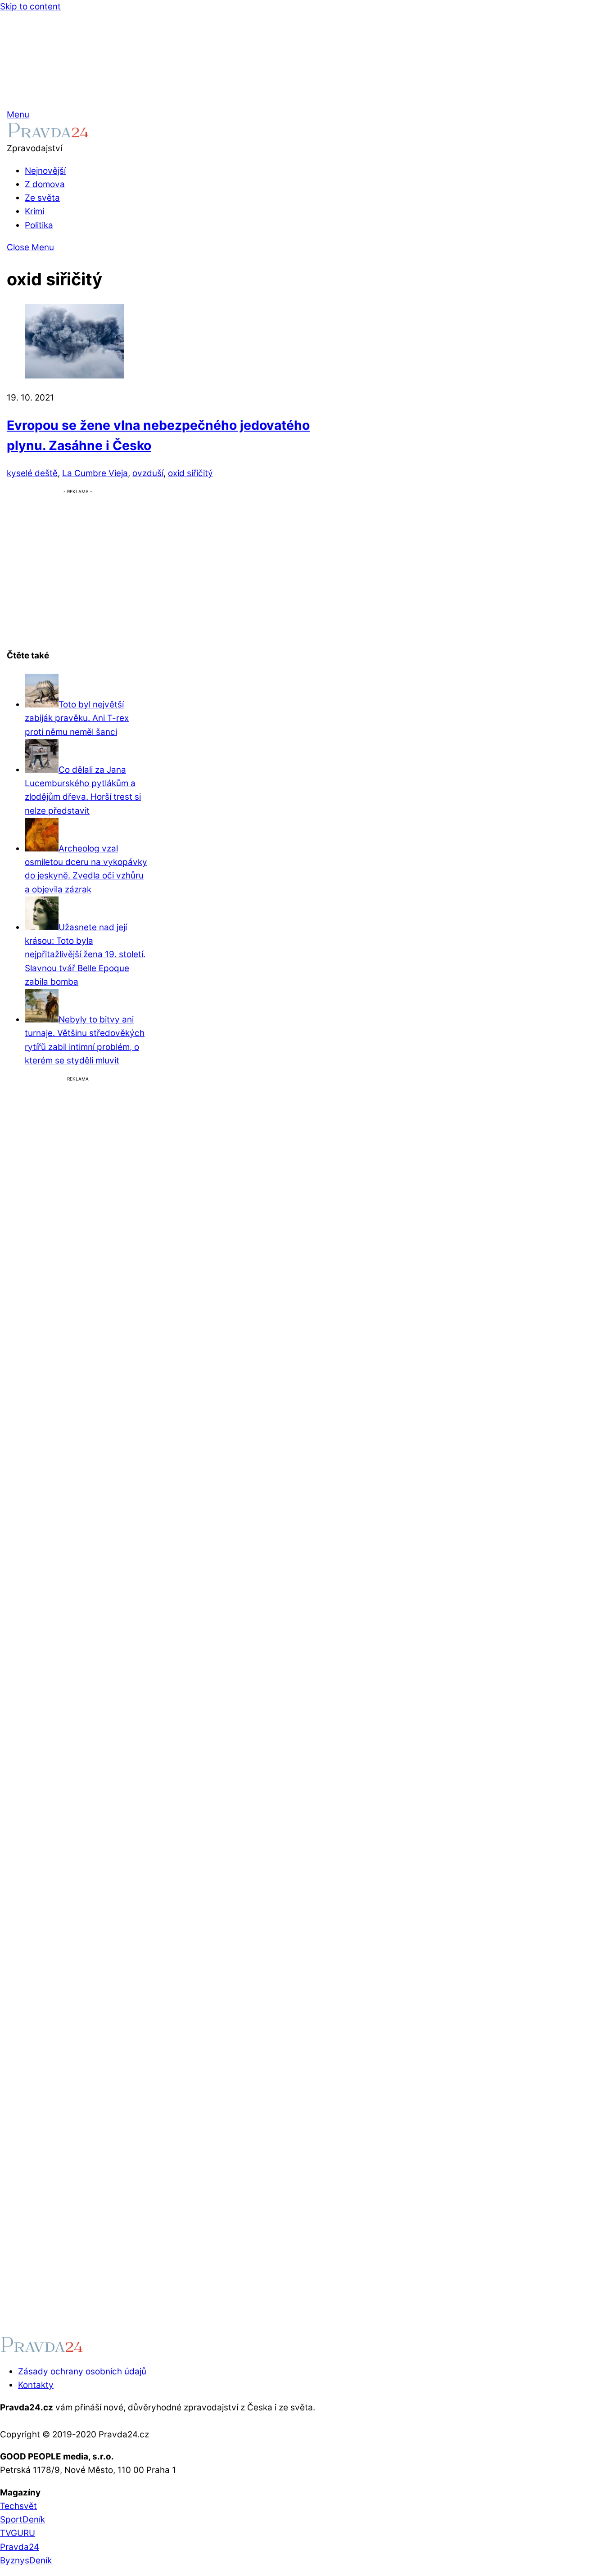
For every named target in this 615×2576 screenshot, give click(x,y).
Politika (39, 225)
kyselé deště (32, 473)
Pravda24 (20, 2547)
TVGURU (18, 2533)
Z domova (45, 184)
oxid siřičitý (190, 473)
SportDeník (23, 2520)
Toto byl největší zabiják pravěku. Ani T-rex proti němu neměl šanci (77, 718)
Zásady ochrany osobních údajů (82, 2371)
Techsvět (18, 2506)
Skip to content (30, 7)
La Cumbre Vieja (95, 473)
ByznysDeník (26, 2560)
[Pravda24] (48, 135)
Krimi (34, 211)
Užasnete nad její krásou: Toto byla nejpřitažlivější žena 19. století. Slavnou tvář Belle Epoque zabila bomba (85, 955)
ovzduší (148, 473)
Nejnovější (45, 171)
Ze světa (42, 198)
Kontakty (36, 2385)
